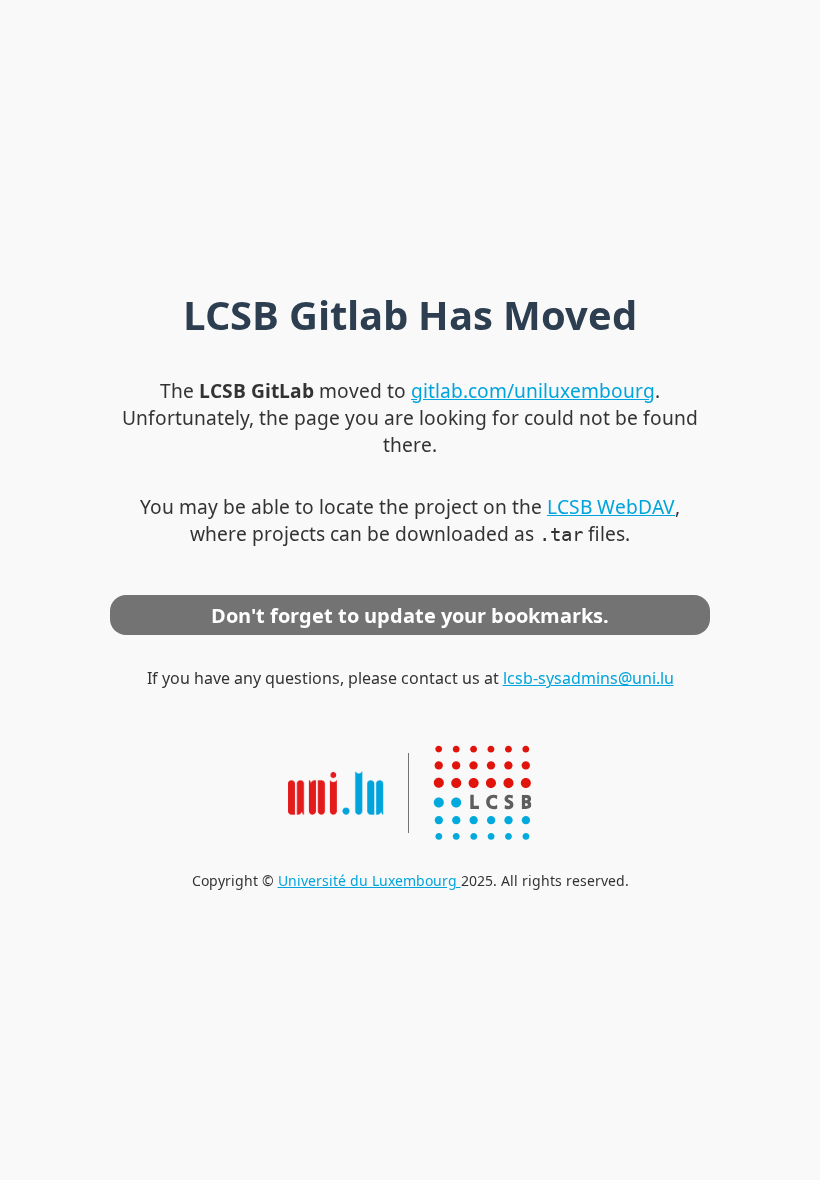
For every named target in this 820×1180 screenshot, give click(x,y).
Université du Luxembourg (369, 880)
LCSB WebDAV (611, 506)
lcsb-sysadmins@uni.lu (588, 678)
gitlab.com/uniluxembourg (533, 390)
